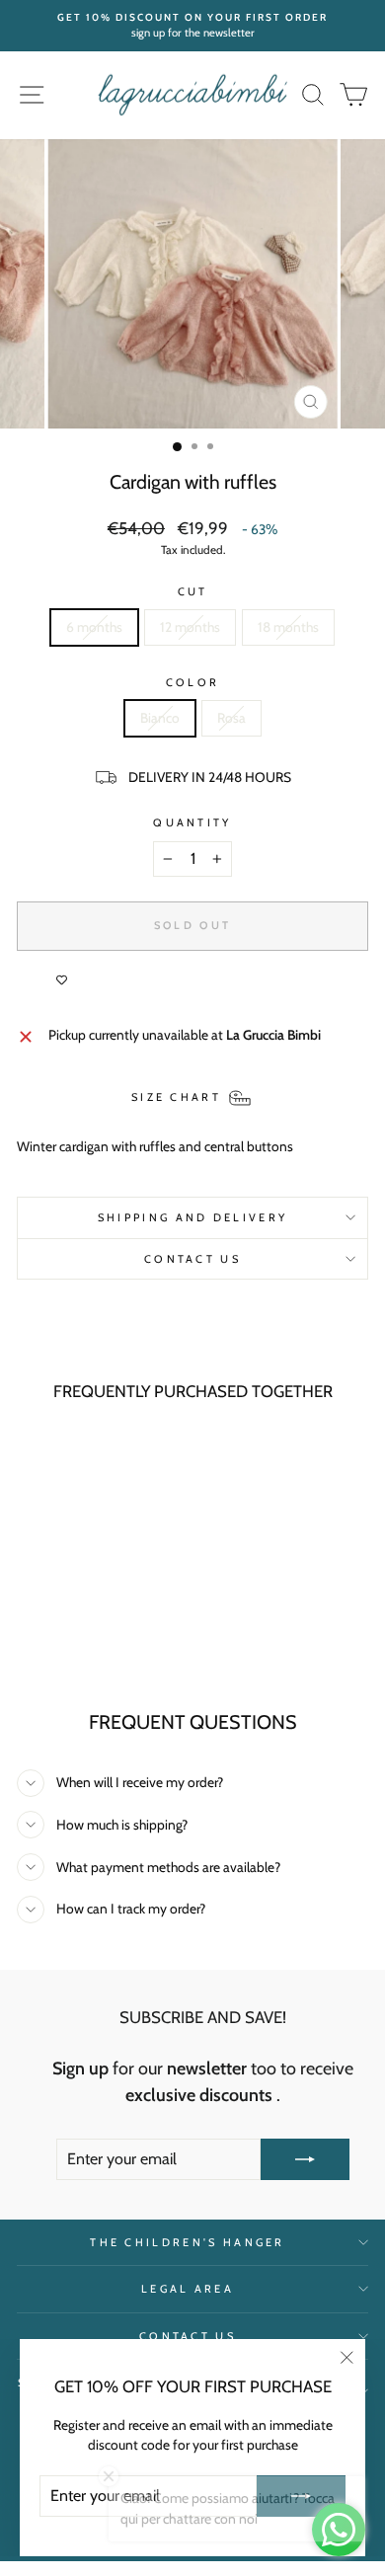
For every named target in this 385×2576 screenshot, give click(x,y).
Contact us (188, 2336)
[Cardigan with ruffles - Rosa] (95, 1644)
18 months (288, 627)
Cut (193, 591)
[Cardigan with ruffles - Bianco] (73, 1644)
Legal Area (188, 2289)
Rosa (231, 718)
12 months (190, 627)
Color (193, 682)
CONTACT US (192, 1259)
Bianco (160, 718)
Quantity (192, 822)
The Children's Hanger (188, 2242)
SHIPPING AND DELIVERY (193, 1217)
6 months (94, 627)
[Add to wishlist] (61, 980)
